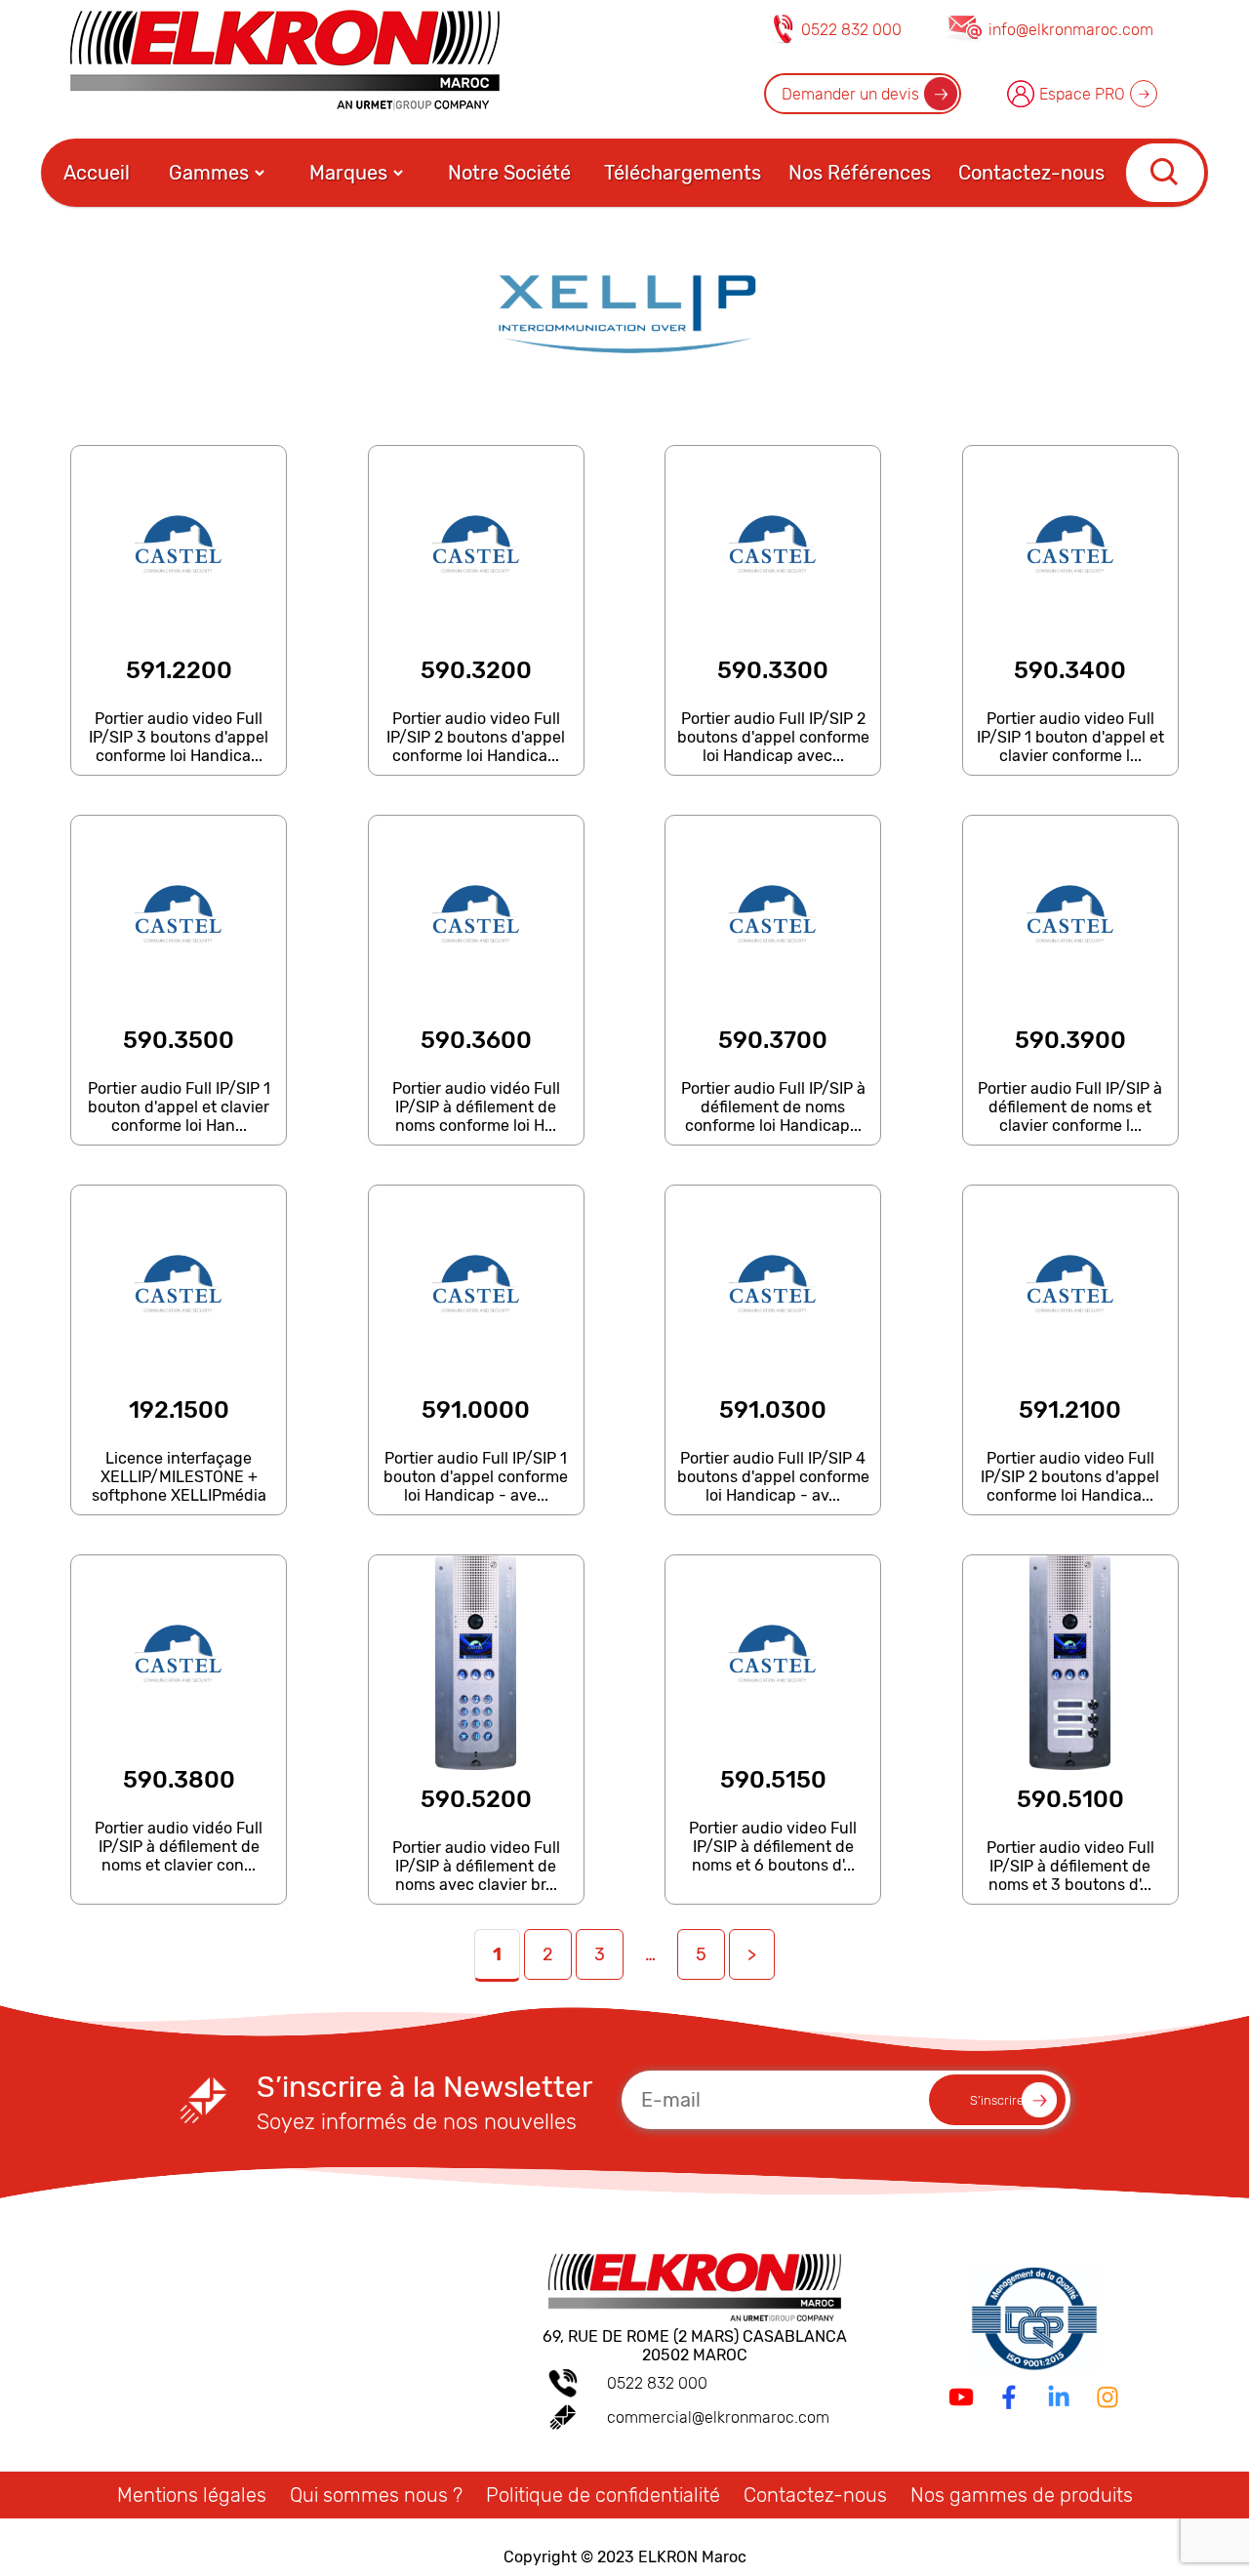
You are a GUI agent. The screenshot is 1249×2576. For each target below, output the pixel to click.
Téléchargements (683, 173)
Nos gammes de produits (1022, 2495)
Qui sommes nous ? (376, 2495)
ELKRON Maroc (692, 2557)
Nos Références (860, 173)
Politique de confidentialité (603, 2495)
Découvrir (178, 765)
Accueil (97, 173)
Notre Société (509, 173)
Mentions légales (192, 2495)
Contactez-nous (1031, 173)
